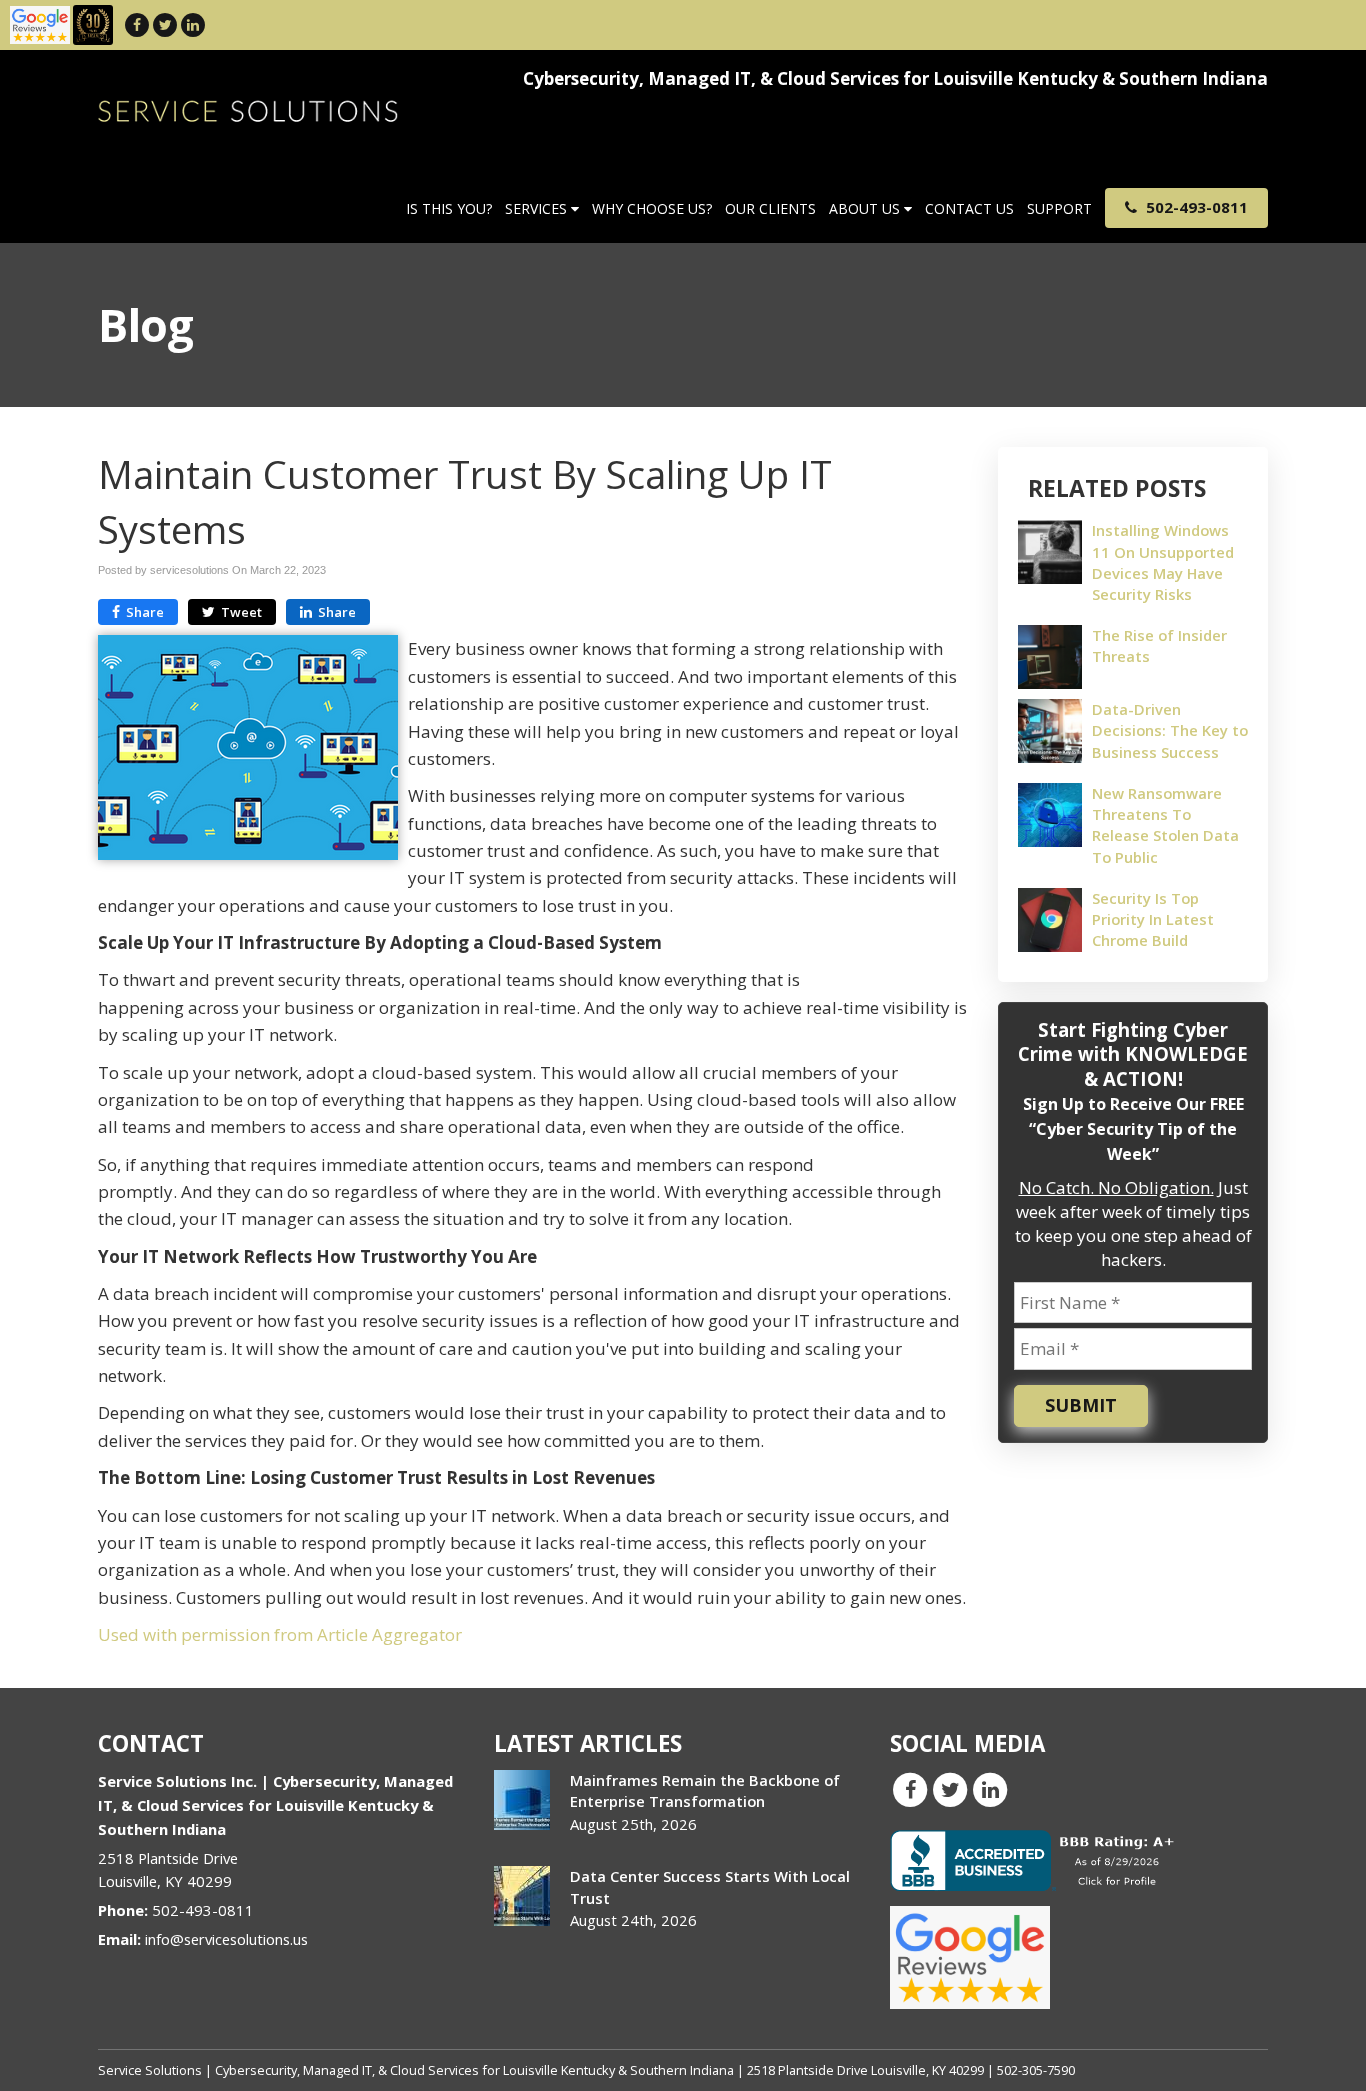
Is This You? (449, 208)
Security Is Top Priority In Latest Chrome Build (1153, 919)
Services (538, 208)
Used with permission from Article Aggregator (280, 1634)
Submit (1081, 1405)
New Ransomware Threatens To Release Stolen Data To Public (1165, 825)
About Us (866, 208)
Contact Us (969, 208)
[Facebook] (137, 24)
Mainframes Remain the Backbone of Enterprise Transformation (705, 1790)
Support (1059, 208)
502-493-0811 (1195, 207)
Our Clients (770, 208)
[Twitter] (165, 24)
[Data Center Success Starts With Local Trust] (522, 1896)
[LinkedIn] (193, 24)
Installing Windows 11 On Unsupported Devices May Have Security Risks (1163, 562)
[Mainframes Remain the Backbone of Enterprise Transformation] (522, 1800)
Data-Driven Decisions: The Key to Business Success (1170, 730)
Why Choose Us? (652, 208)
